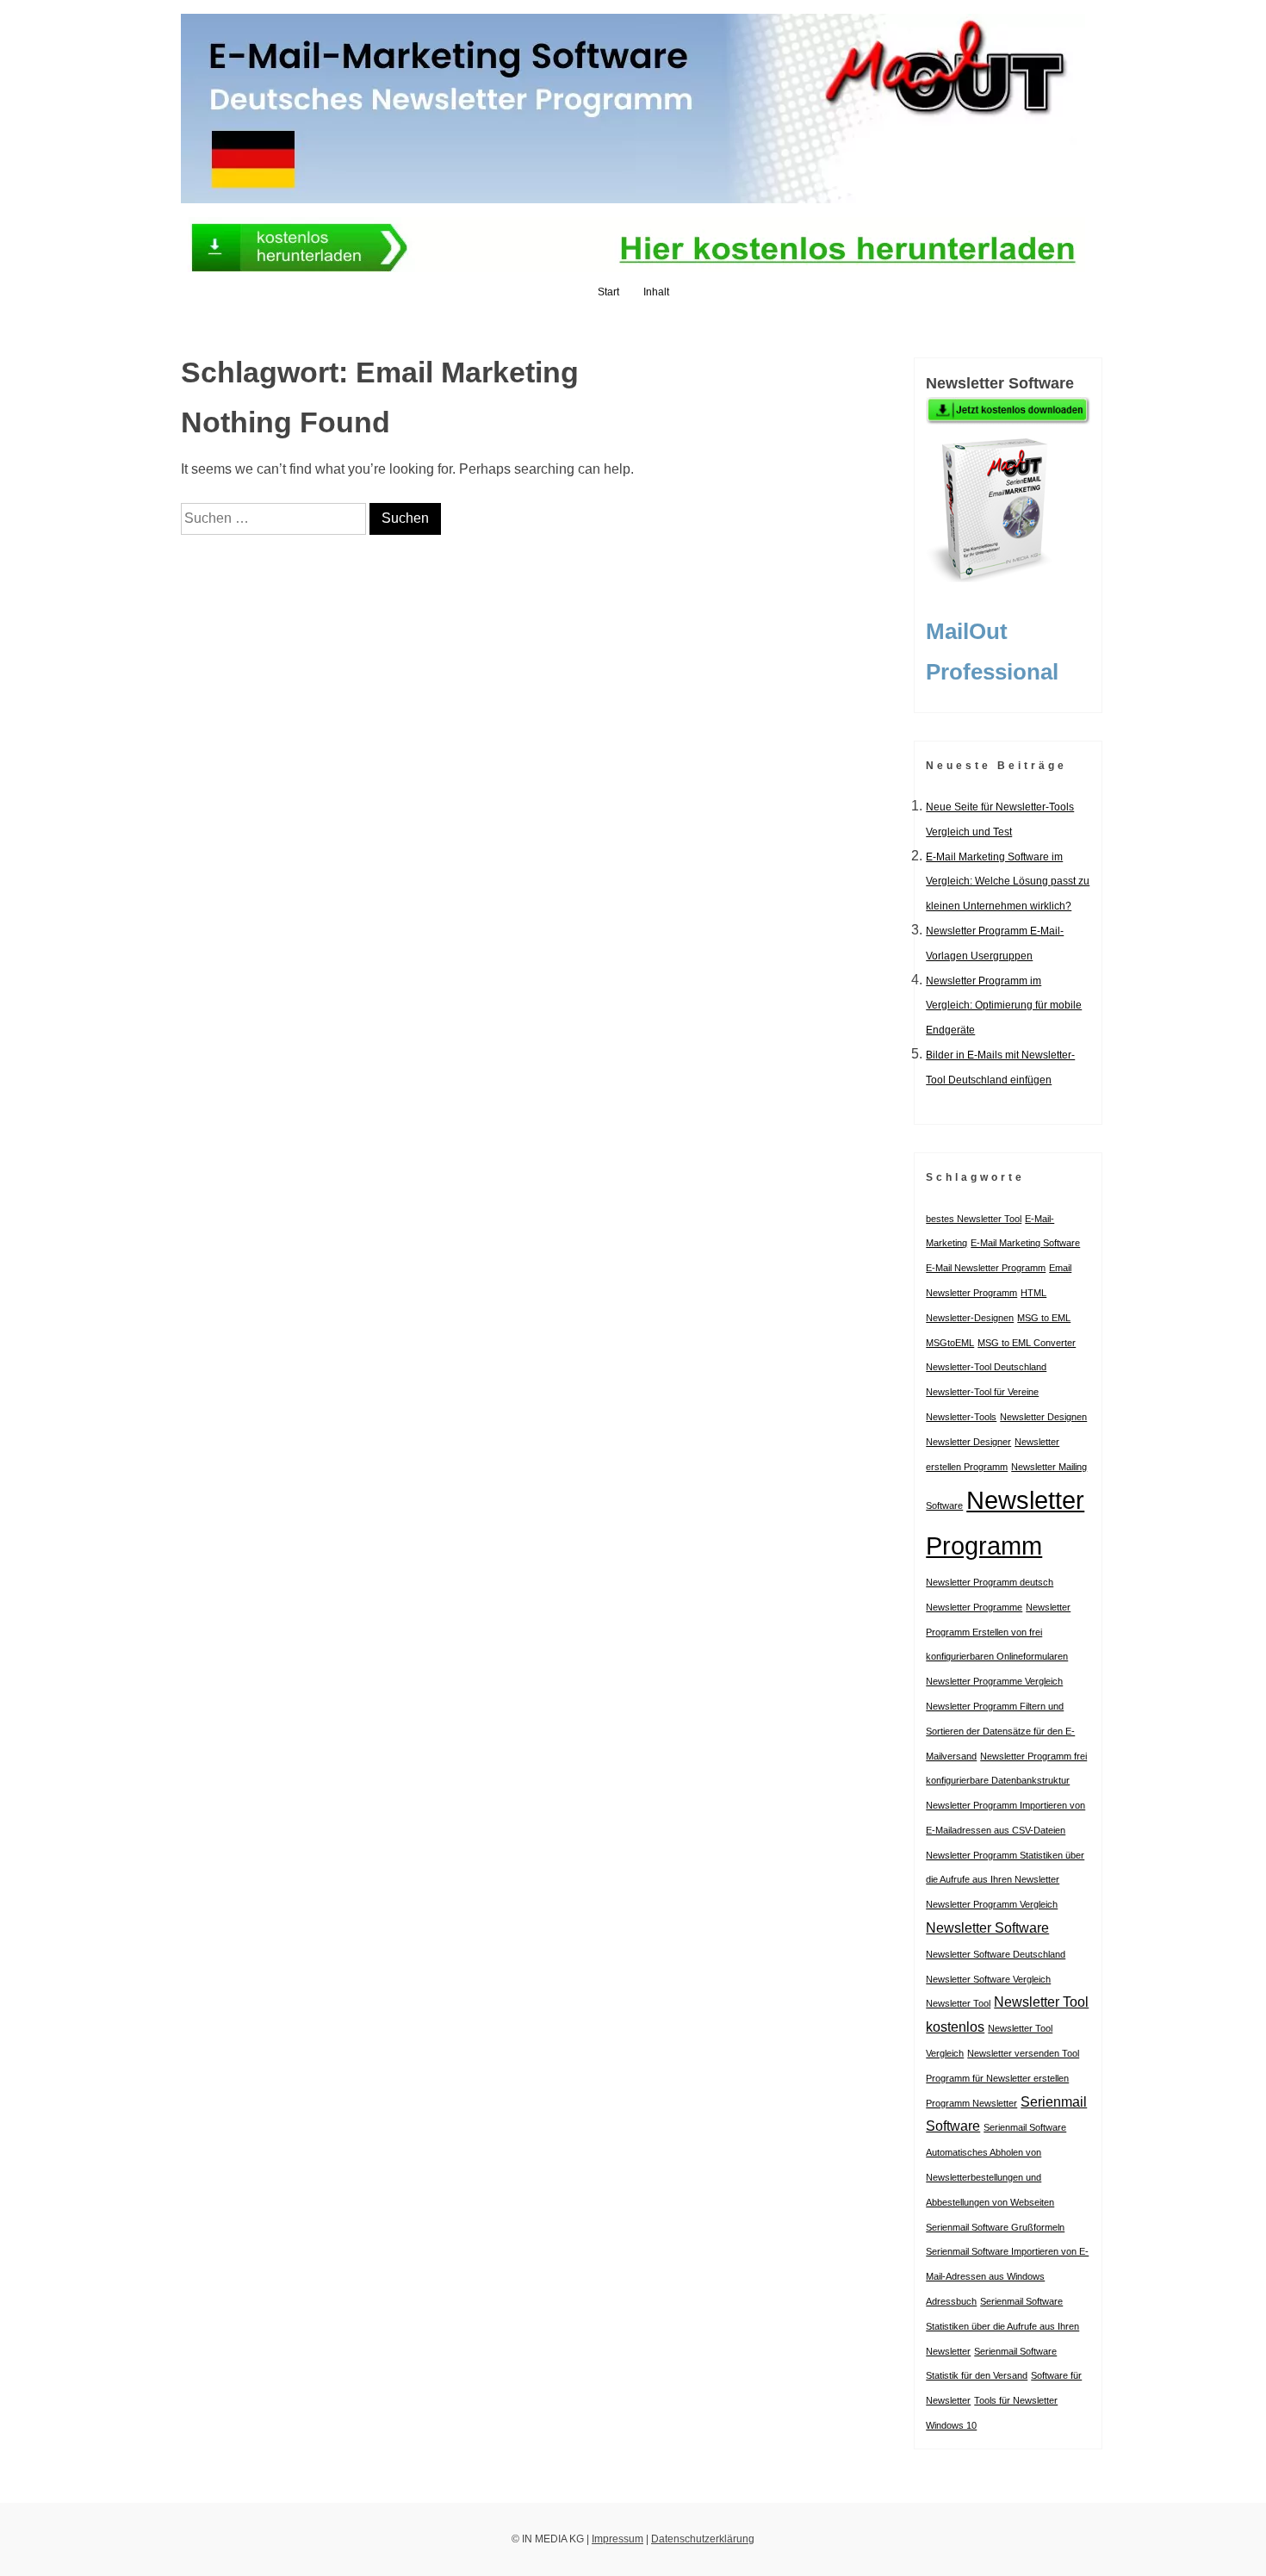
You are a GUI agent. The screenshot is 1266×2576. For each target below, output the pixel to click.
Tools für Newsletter (1016, 2400)
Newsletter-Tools (961, 1417)
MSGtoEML (950, 1343)
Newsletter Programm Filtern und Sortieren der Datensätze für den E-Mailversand (1000, 1731)
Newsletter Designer (968, 1442)
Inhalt (656, 292)
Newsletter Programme (974, 1607)
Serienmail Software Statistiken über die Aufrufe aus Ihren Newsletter (1002, 2326)
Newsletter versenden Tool (1023, 2053)
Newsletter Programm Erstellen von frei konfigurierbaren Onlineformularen (998, 1632)
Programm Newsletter (971, 2103)
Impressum (617, 2539)
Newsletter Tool (958, 2003)
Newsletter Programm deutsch (990, 1582)
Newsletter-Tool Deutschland (986, 1367)
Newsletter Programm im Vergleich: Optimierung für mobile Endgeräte (1004, 1006)
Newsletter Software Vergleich (988, 1979)
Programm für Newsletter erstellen (997, 2078)
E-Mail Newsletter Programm (986, 1268)
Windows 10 (951, 2425)
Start (608, 292)
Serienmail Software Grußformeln (995, 2227)
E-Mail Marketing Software (1025, 1243)
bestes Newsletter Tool (974, 1219)
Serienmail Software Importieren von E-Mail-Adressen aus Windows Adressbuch (1007, 2276)
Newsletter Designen (1043, 1417)
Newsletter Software (987, 1928)
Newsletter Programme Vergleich (994, 1681)
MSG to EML (1044, 1318)
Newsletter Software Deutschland (996, 1954)
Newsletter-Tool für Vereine (982, 1392)
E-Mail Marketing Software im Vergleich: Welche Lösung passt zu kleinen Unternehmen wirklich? (1008, 882)
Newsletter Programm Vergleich (992, 1904)
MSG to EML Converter (1027, 1343)
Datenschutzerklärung (703, 2539)
